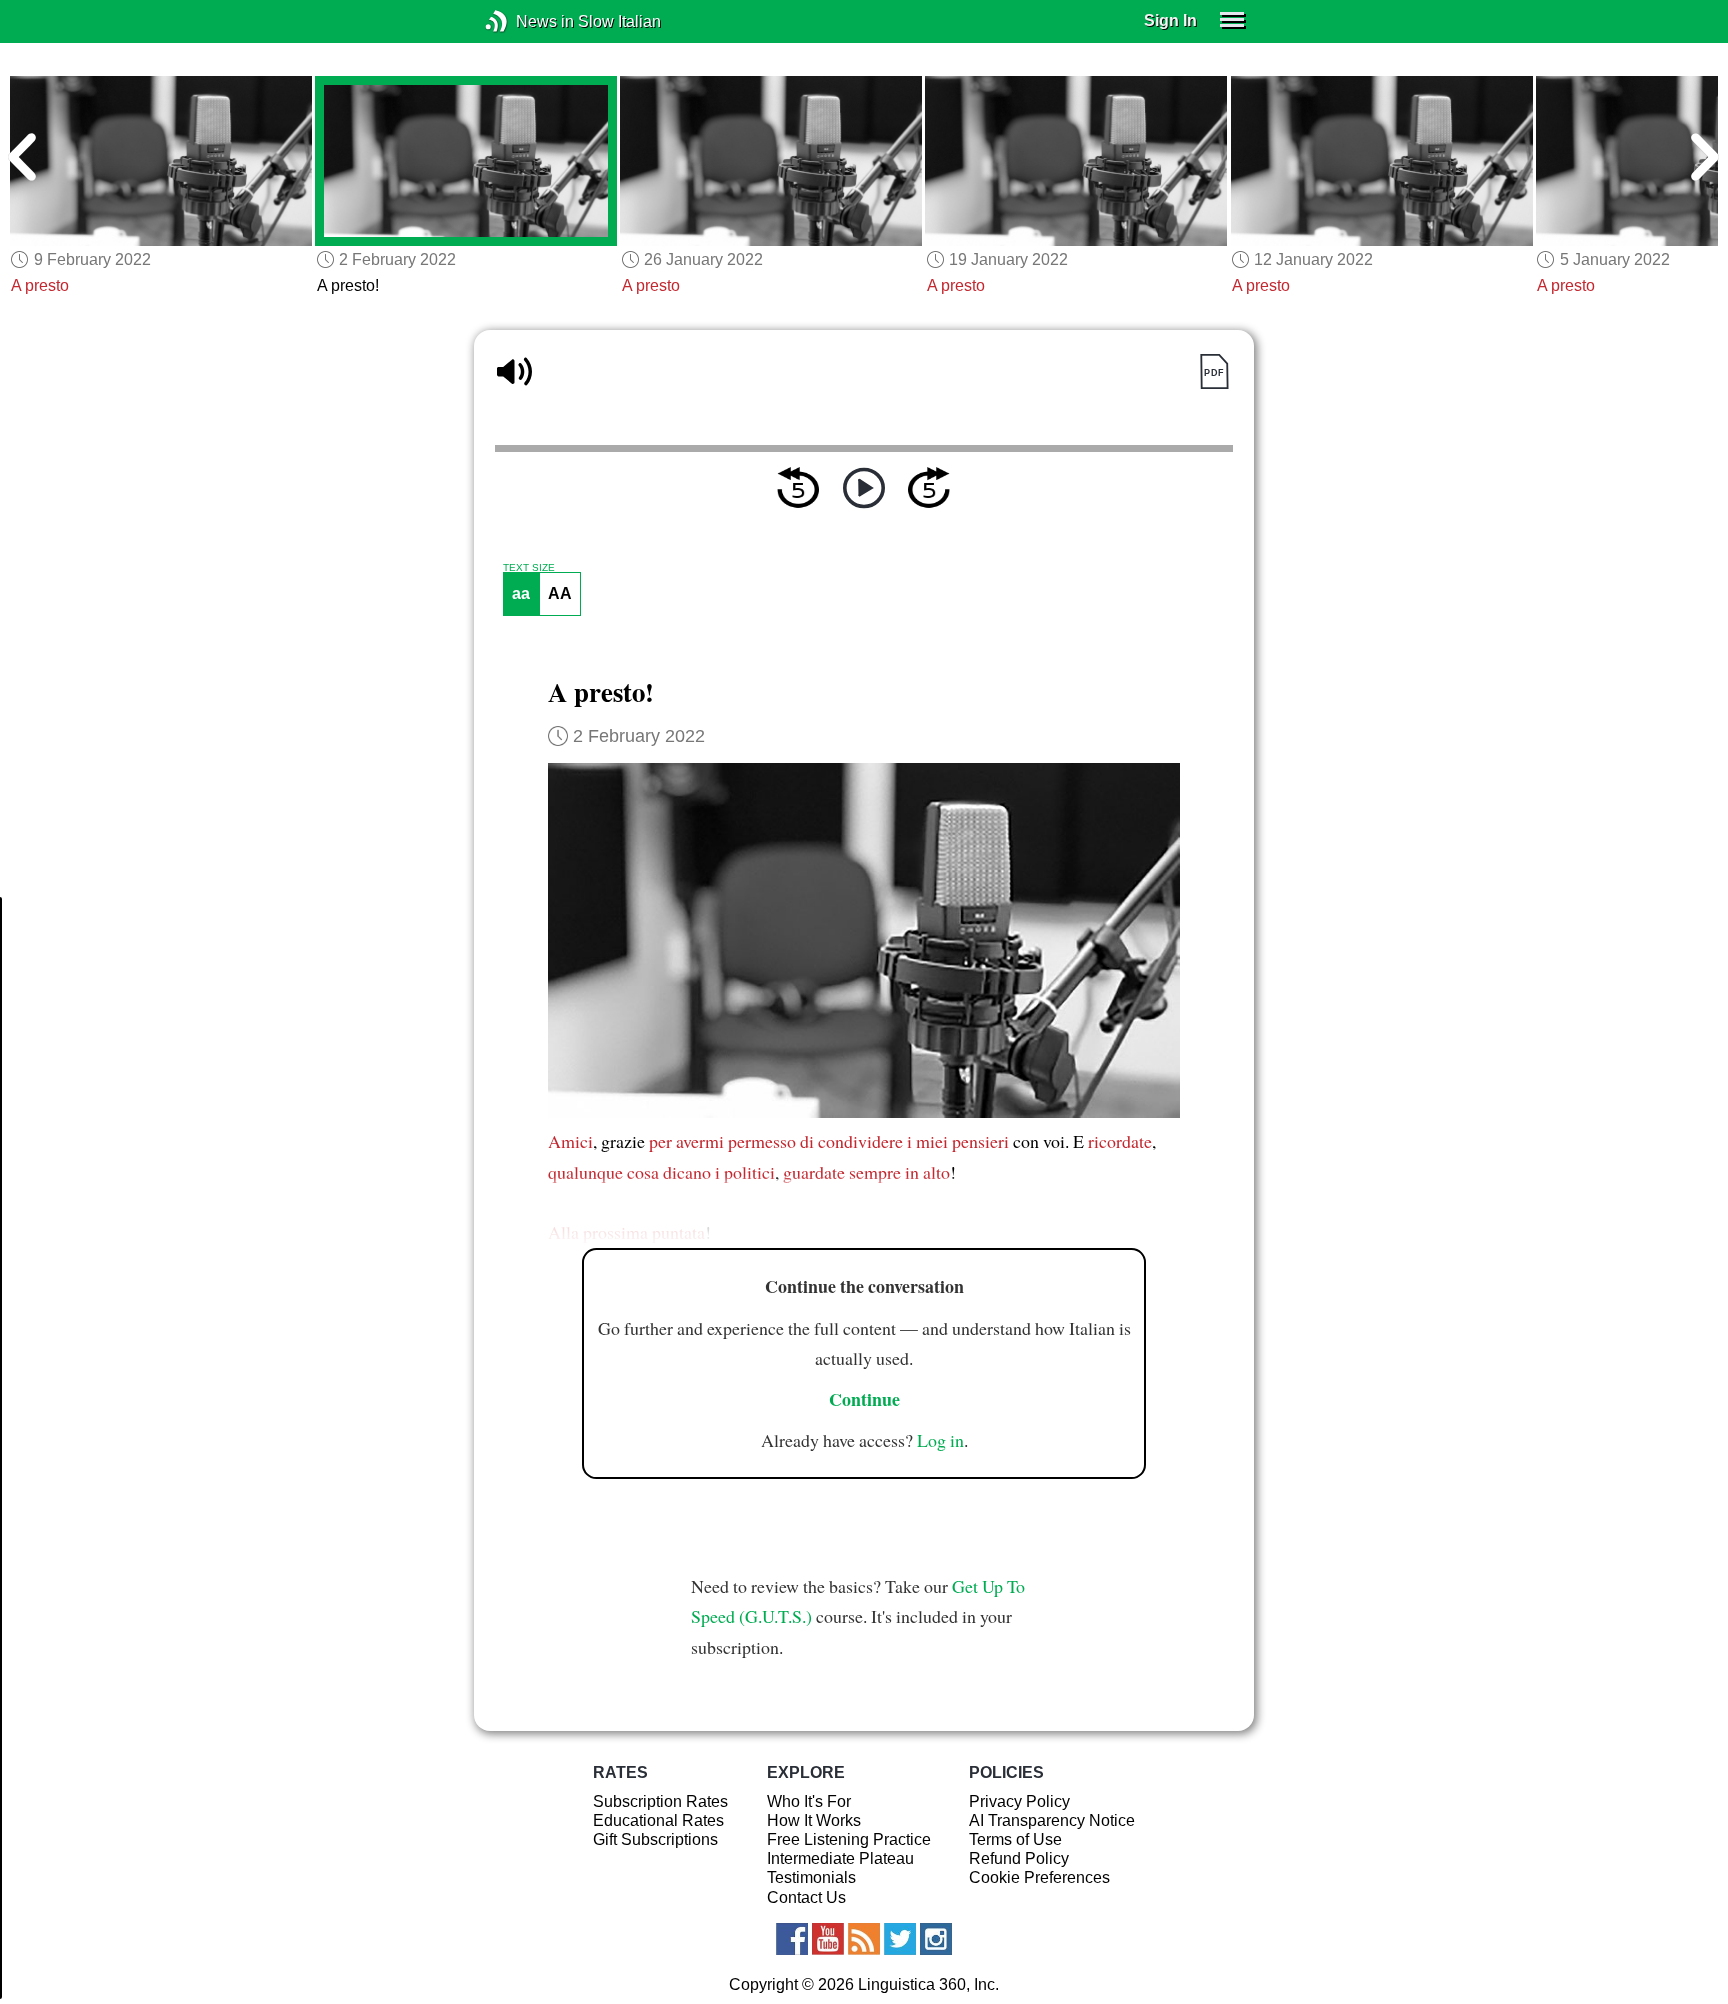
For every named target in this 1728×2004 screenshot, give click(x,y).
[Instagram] (936, 1939)
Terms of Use (1015, 1839)
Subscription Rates (660, 1801)
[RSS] (864, 1939)
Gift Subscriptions (655, 1839)
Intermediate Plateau (840, 1858)
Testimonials (811, 1877)
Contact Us (806, 1897)
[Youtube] (828, 1939)
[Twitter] (900, 1939)
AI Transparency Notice (1052, 1820)
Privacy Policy (1019, 1801)
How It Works (814, 1820)
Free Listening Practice (849, 1839)
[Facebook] (792, 1939)
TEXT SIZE (529, 568)
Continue (864, 1399)
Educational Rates (658, 1820)
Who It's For (809, 1801)
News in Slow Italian (526, 21)
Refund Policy (1019, 1858)
